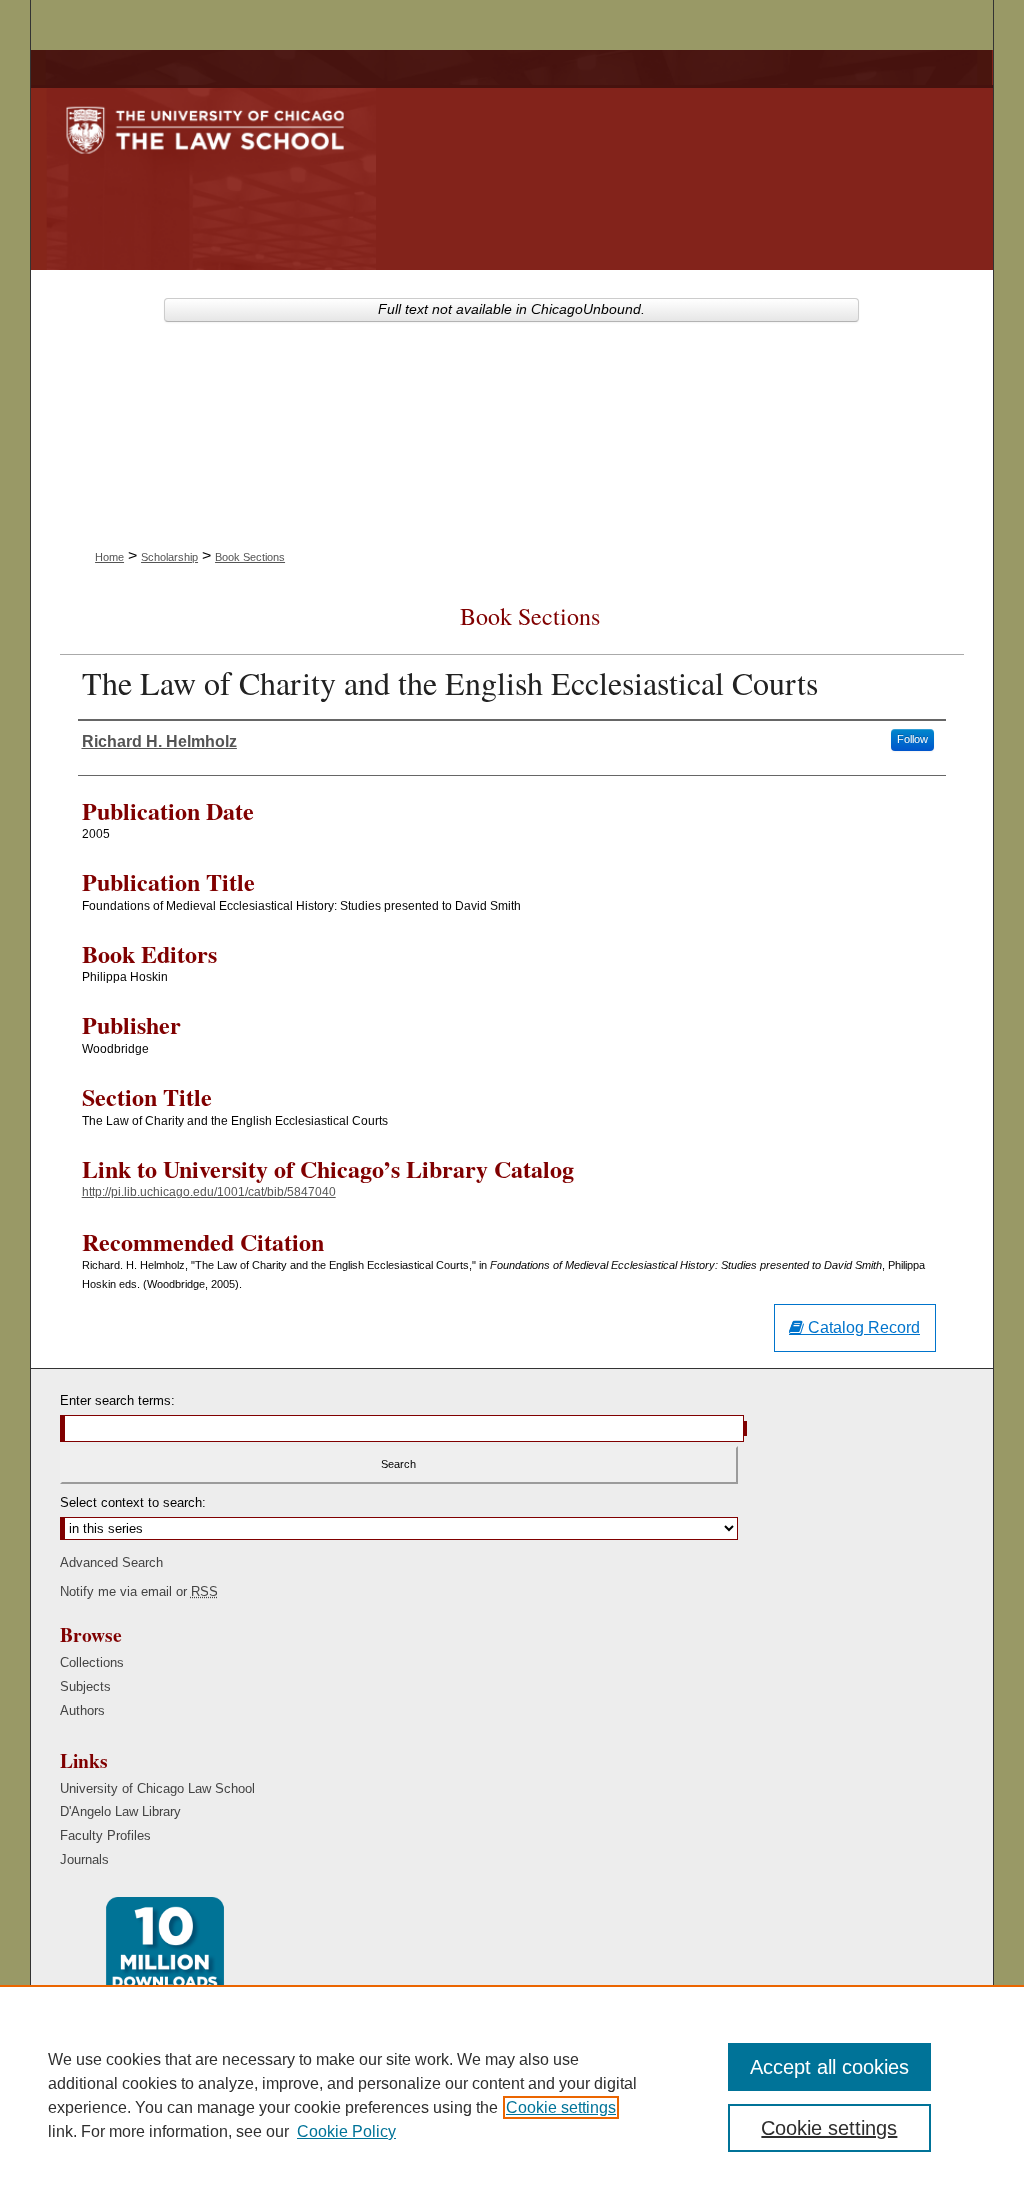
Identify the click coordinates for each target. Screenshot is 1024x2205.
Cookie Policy (346, 2131)
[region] (512, 2095)
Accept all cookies (829, 2067)
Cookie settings (561, 2107)
